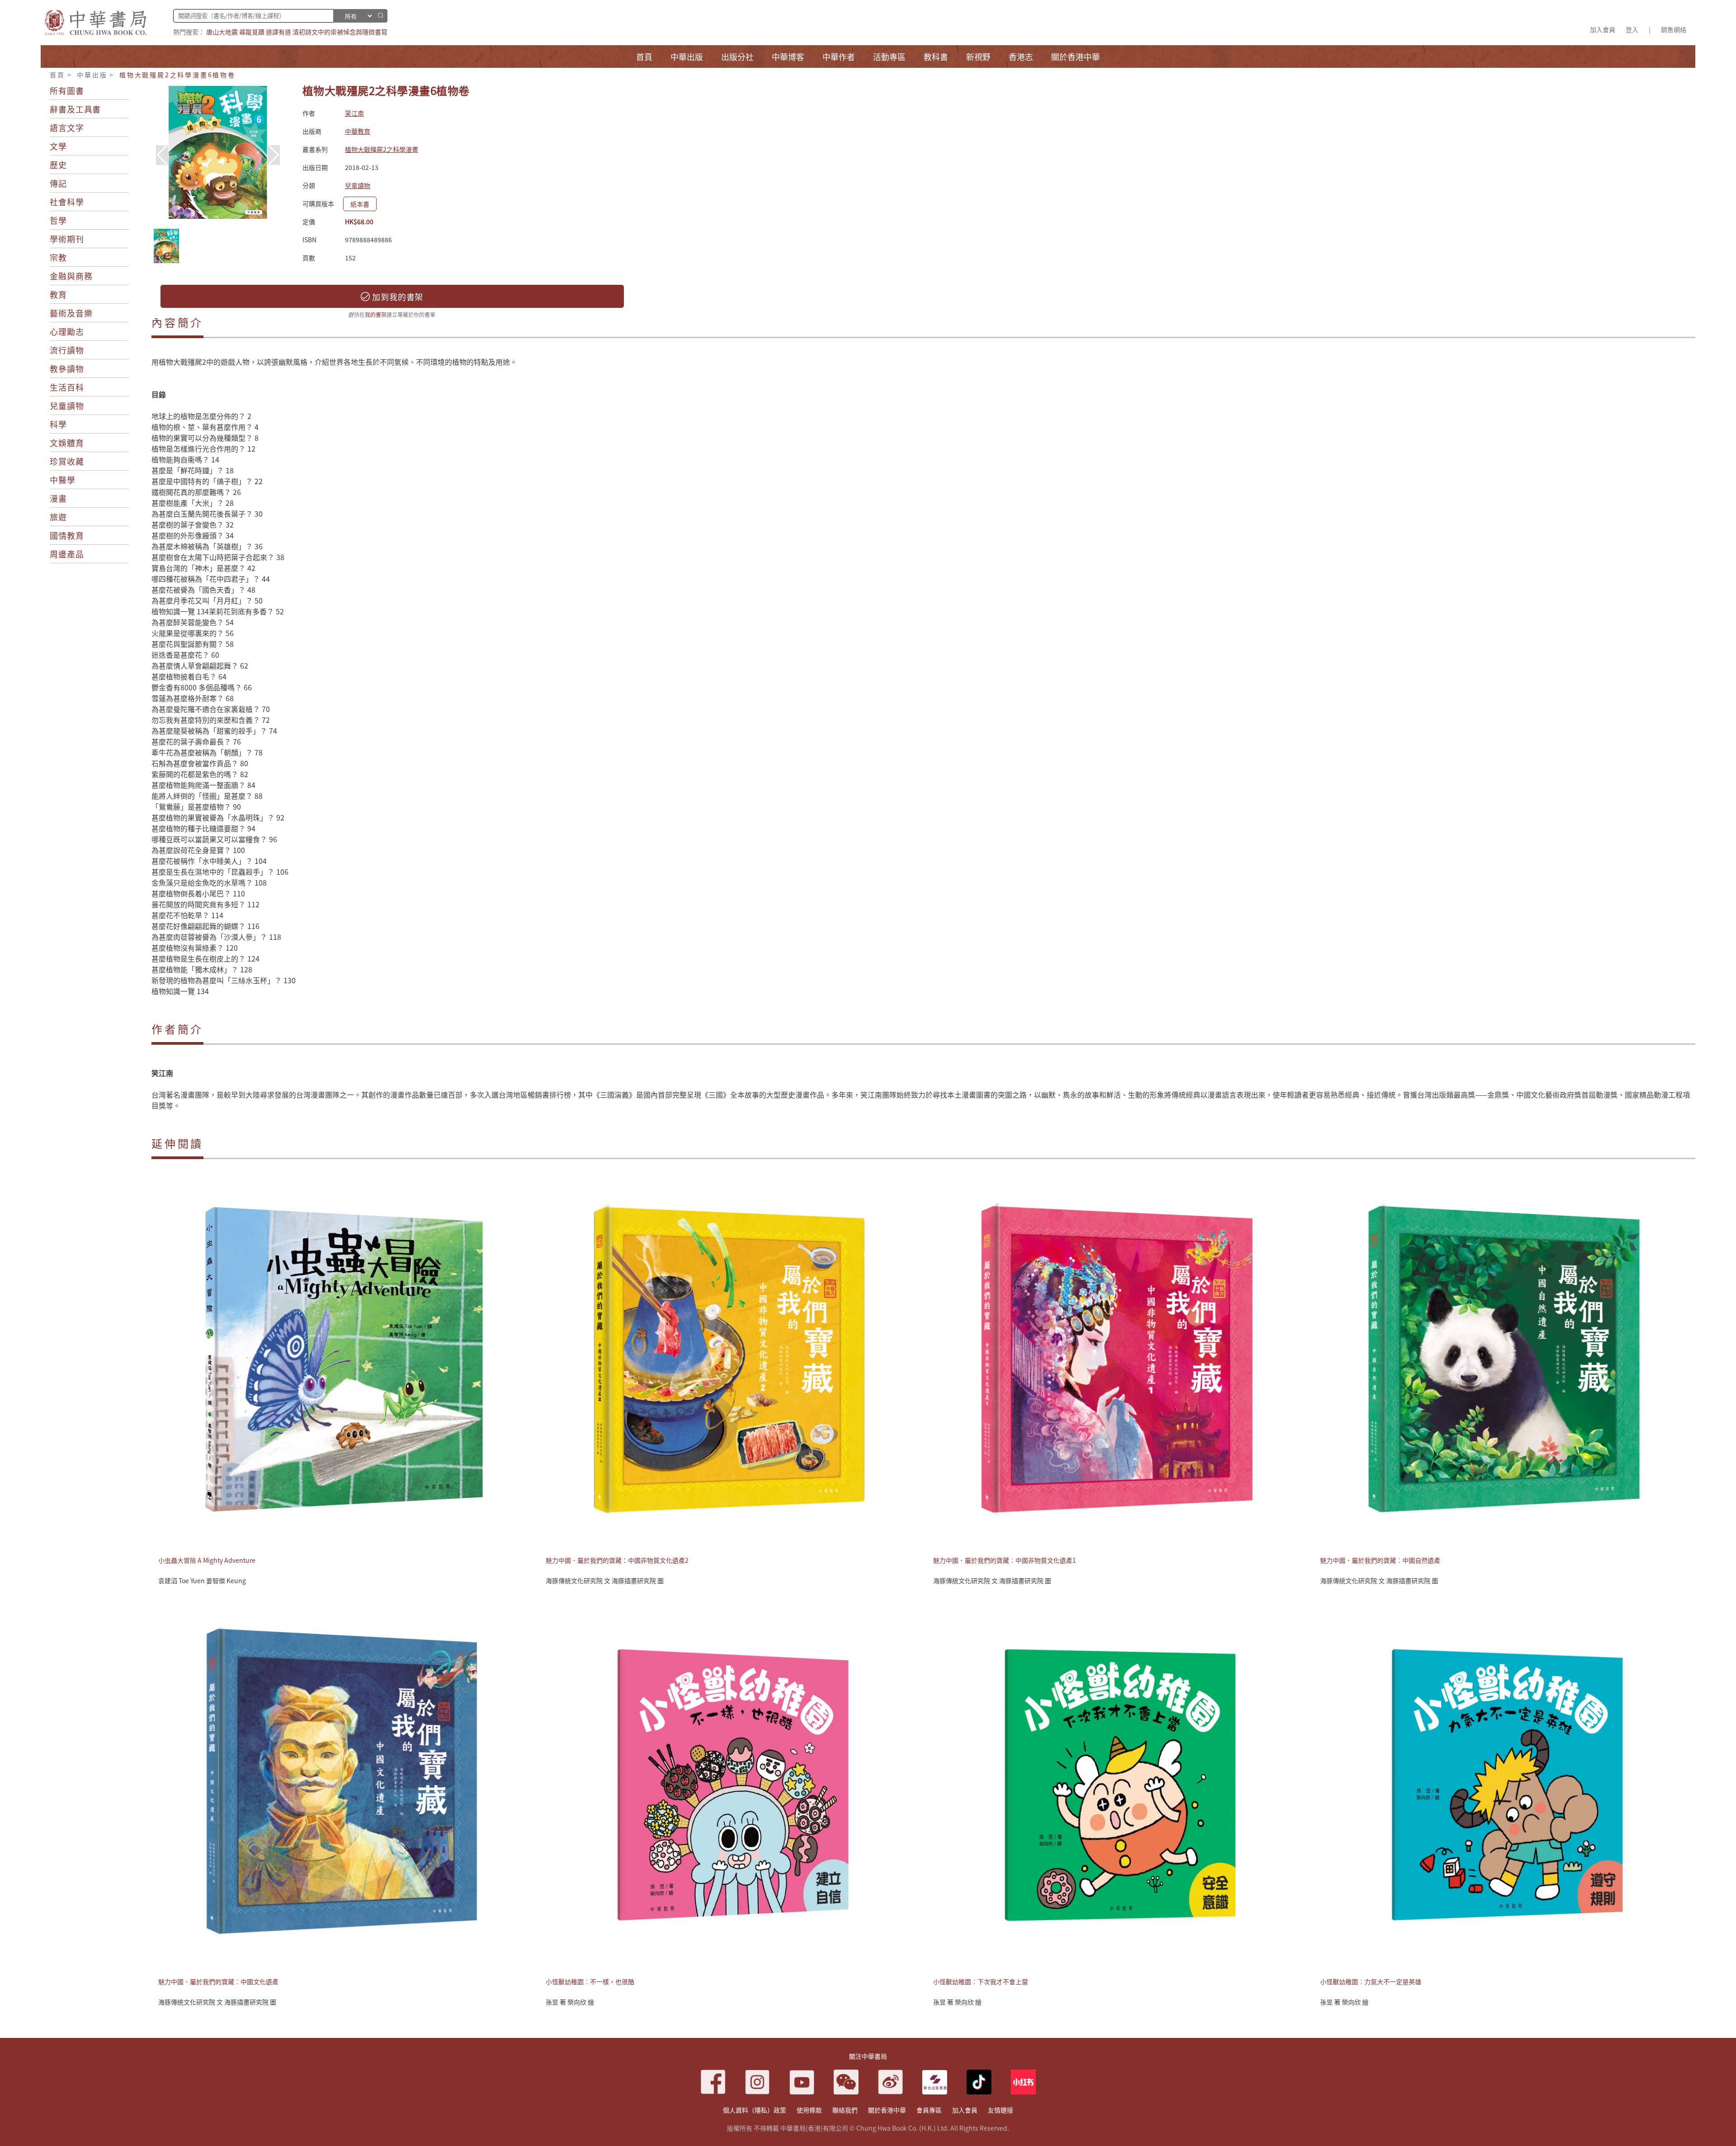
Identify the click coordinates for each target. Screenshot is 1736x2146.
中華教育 (358, 131)
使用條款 (809, 2110)
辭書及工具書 (75, 109)
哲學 (58, 220)
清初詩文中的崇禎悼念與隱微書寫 (340, 32)
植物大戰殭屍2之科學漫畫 (382, 149)
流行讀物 (67, 350)
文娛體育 (67, 443)
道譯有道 (278, 32)
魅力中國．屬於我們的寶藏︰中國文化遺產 (218, 1981)
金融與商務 (71, 276)
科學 (58, 424)
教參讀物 (67, 368)
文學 (58, 146)
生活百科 (67, 387)
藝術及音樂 (71, 313)
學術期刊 (67, 239)
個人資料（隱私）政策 (755, 2110)
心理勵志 (67, 331)
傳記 (58, 183)
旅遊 (58, 517)
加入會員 (1603, 29)
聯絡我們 (845, 2110)
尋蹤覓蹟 (252, 32)
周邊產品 (67, 554)
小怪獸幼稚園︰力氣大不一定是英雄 (1371, 1981)
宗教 (58, 257)
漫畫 (58, 498)
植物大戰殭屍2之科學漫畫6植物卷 (177, 75)
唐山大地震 (222, 32)
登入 (1632, 29)
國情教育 (67, 535)
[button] (274, 155)
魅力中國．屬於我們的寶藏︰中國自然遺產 (1380, 1560)
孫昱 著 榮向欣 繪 (570, 2002)
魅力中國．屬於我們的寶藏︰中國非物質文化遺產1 (1005, 1560)
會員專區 (929, 2110)
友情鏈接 (1000, 2110)
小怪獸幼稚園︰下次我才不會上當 (981, 1981)
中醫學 (63, 480)
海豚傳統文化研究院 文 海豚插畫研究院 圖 (605, 1580)
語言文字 (67, 127)
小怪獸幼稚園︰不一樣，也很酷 (590, 1981)
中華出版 (92, 75)
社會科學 (67, 202)
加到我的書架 (396, 297)
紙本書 (360, 204)
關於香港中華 (887, 2110)
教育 (58, 294)
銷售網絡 (1674, 29)
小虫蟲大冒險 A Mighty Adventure (207, 1560)
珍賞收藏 (67, 461)
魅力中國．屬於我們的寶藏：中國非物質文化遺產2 (617, 1560)
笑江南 (354, 113)
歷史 (58, 165)
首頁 (57, 75)
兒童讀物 (67, 406)
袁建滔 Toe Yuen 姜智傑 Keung (202, 1580)
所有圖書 (67, 90)
